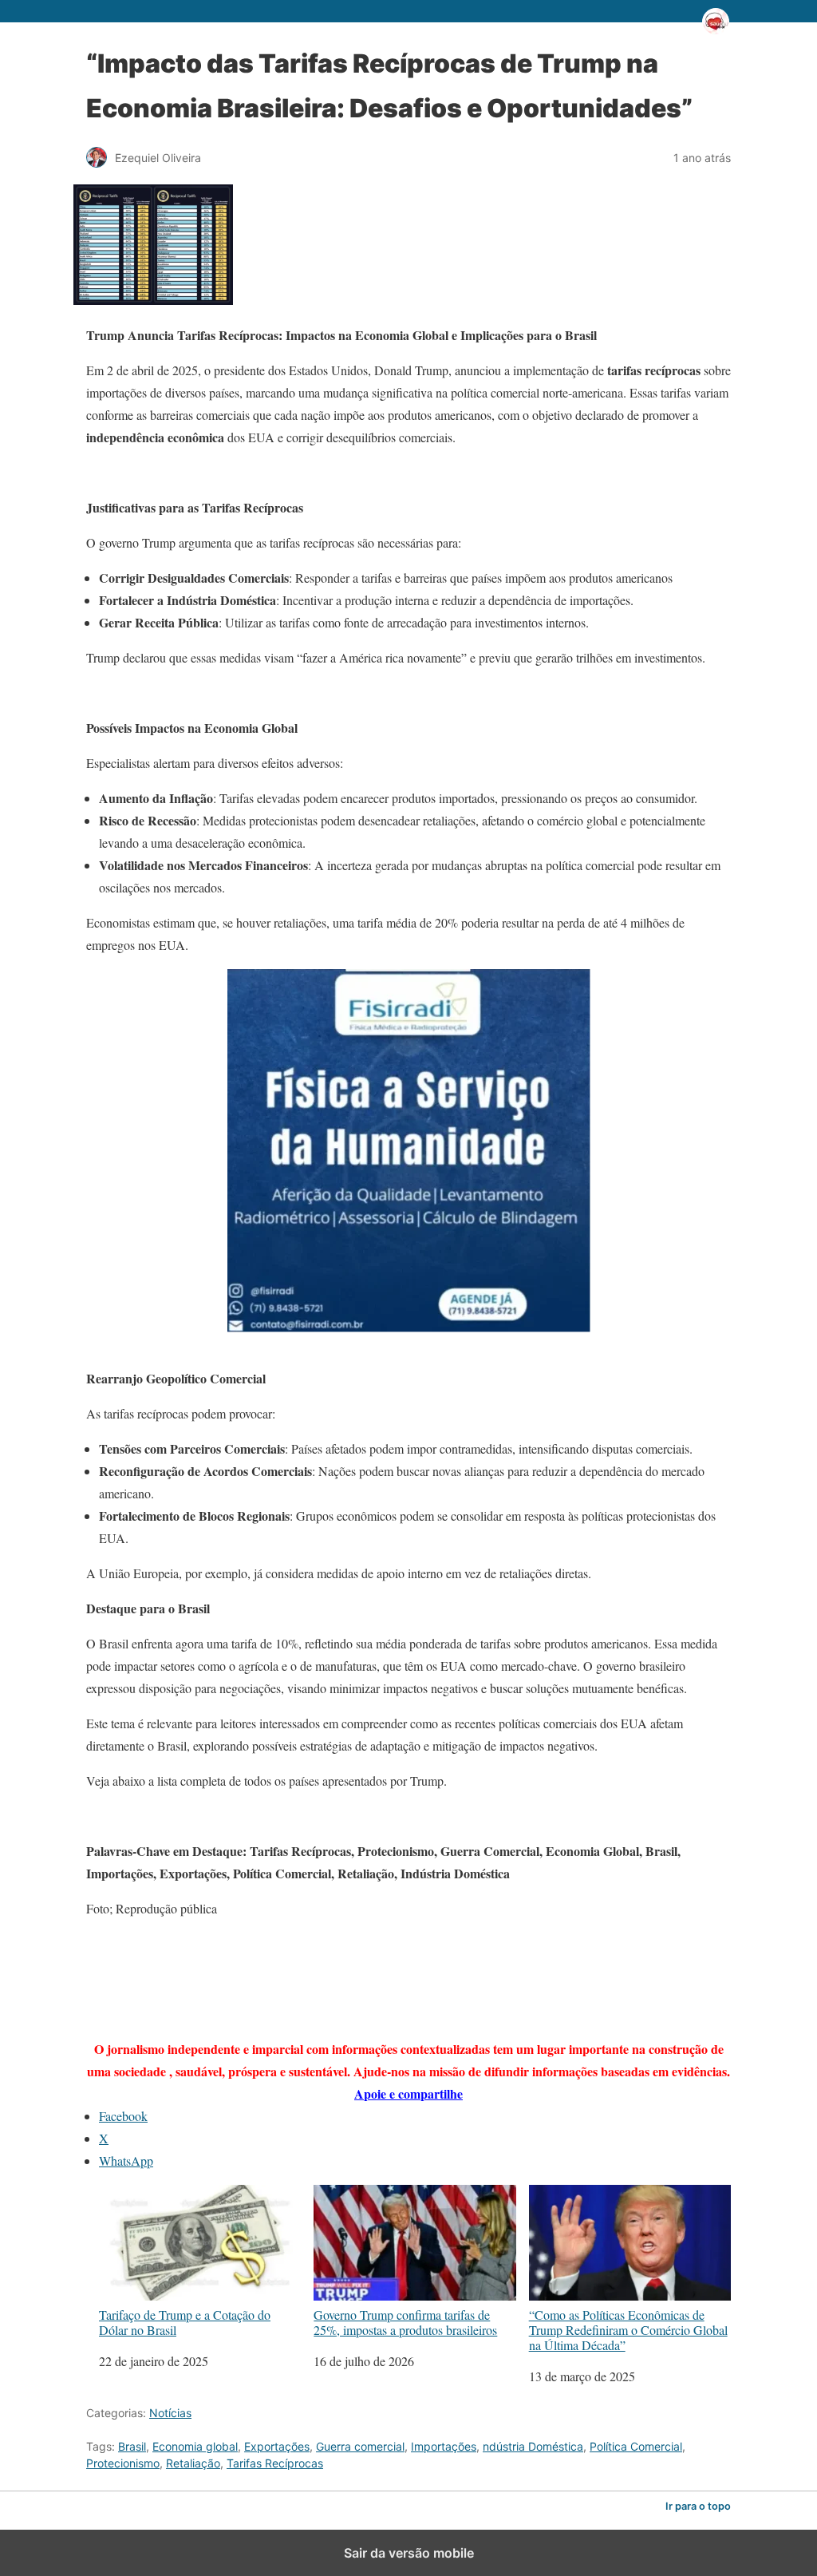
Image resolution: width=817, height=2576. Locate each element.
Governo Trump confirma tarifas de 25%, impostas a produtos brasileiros (405, 2322)
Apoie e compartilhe (408, 2093)
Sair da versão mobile (409, 2553)
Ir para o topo (698, 2506)
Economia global (195, 2446)
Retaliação (193, 2463)
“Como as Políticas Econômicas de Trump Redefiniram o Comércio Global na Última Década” (628, 2329)
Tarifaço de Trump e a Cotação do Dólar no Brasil (185, 2322)
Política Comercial (636, 2446)
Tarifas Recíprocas (275, 2463)
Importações (444, 2446)
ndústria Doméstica (533, 2446)
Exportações (277, 2446)
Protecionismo (123, 2463)
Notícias (170, 2413)
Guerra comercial (360, 2446)
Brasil (132, 2446)
